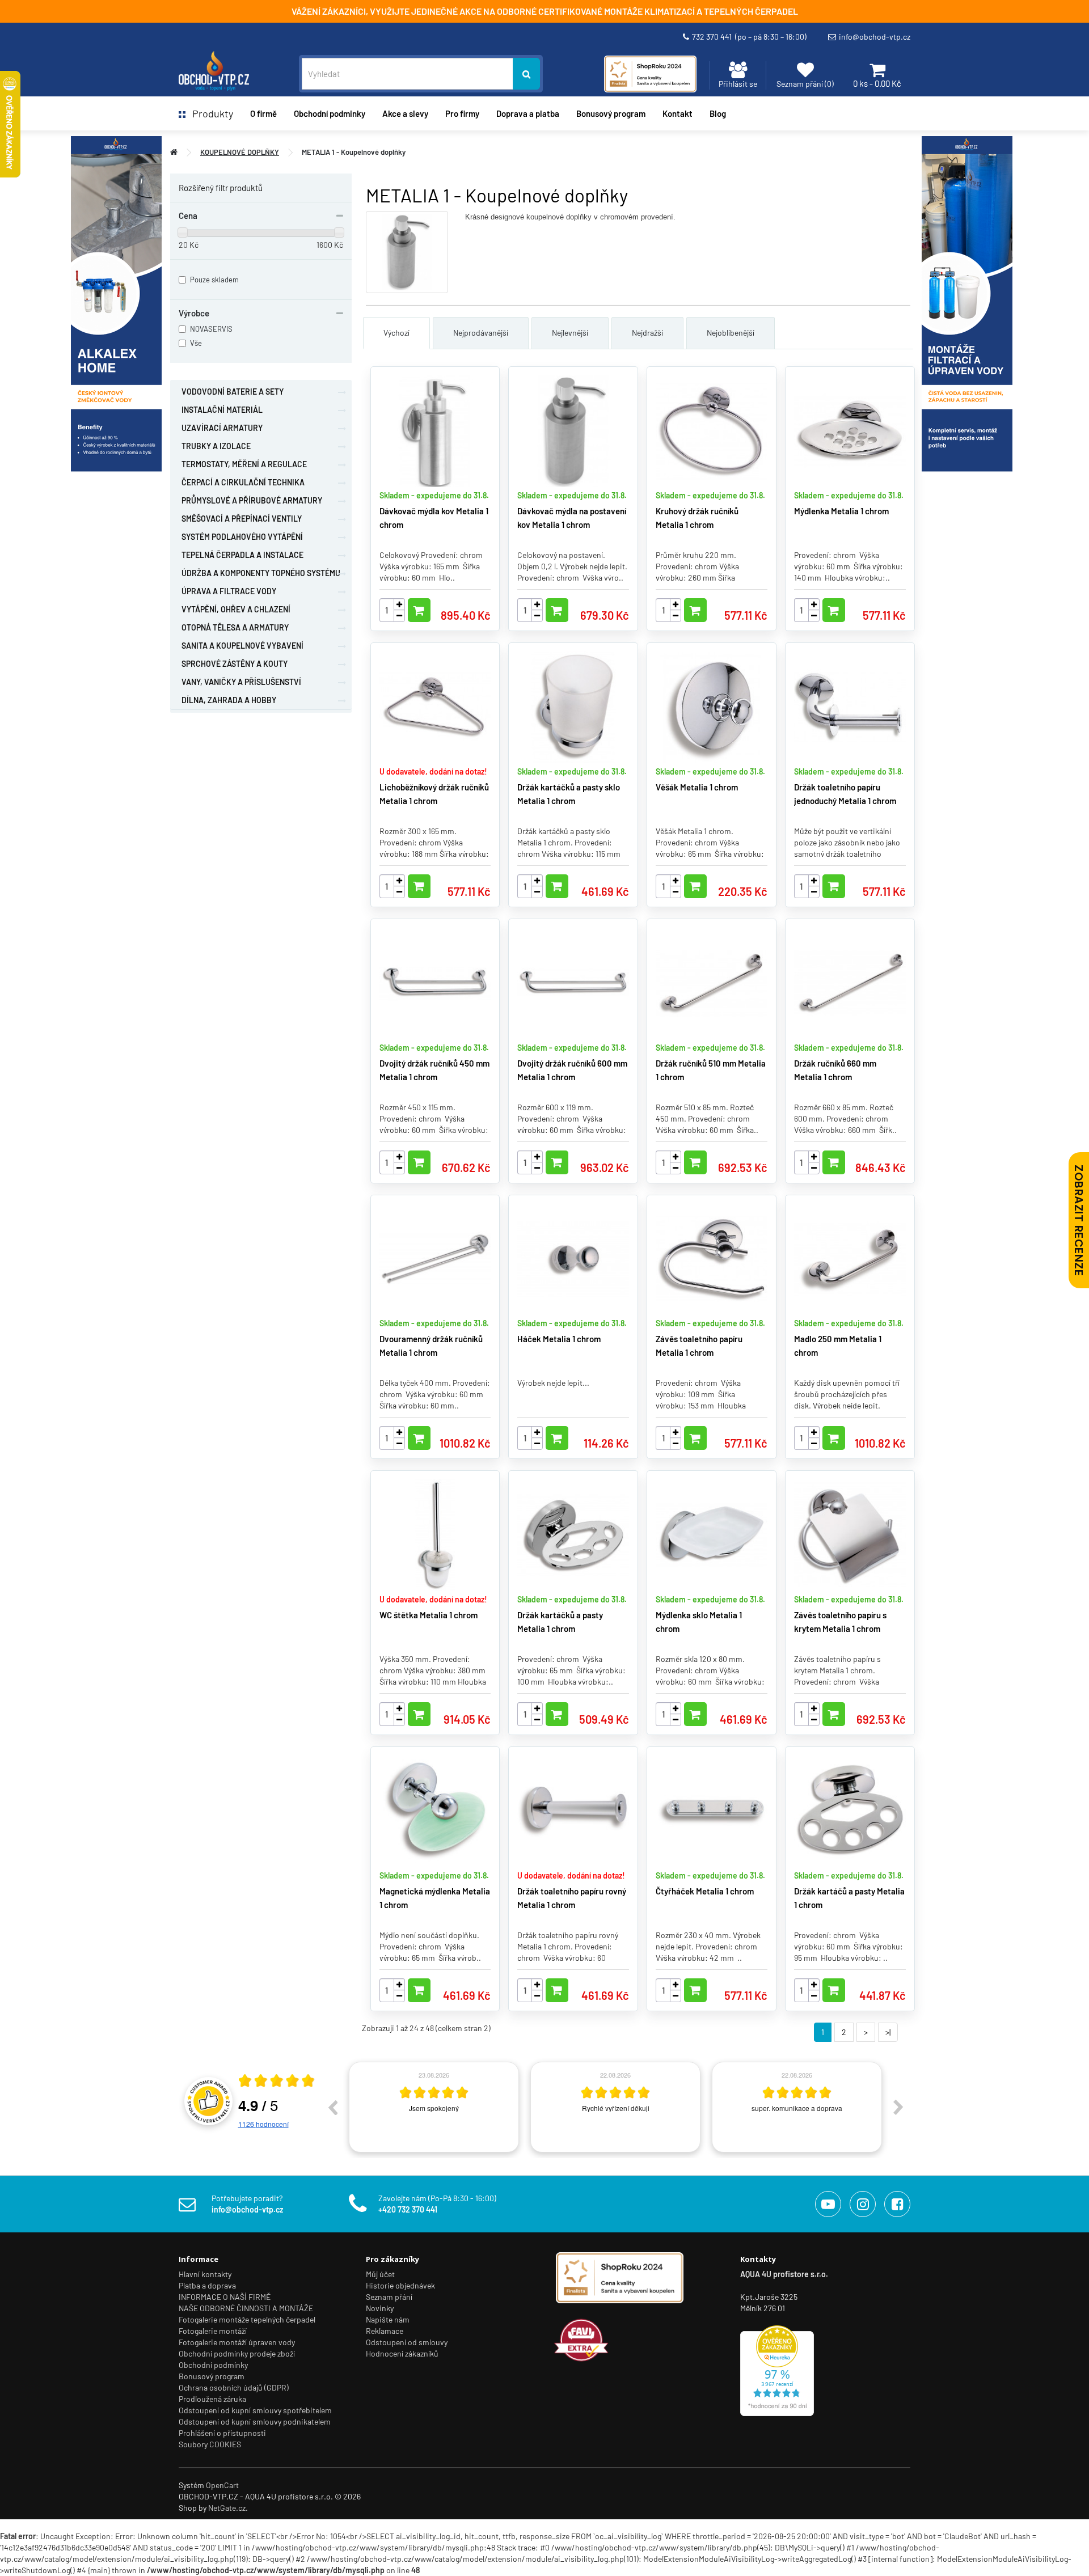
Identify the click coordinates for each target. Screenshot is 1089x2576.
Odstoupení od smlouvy (407, 2342)
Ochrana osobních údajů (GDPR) (234, 2387)
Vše (196, 343)
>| (888, 2032)
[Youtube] (828, 2204)
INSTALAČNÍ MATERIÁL (222, 410)
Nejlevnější (570, 333)
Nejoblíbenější (731, 333)
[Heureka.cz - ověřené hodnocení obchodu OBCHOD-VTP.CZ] (777, 2370)
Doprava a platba (528, 113)
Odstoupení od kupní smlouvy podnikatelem (255, 2421)
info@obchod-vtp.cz (875, 37)
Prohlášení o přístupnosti (222, 2433)
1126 (263, 2124)
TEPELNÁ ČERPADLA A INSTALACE (242, 555)
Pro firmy (462, 113)
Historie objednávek (400, 2285)
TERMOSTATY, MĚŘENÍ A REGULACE (244, 464)
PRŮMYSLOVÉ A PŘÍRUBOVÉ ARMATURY (252, 500)
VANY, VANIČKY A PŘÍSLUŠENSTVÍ (241, 682)
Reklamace (385, 2331)
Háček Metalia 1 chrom (559, 1339)
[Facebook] (897, 2204)
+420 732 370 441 (408, 2209)
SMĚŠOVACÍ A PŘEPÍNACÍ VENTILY (242, 519)
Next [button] (898, 2107)
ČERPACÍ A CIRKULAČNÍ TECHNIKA (243, 482)
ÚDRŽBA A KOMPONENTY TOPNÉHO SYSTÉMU (261, 573)
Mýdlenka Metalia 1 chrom (841, 511)
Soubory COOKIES (210, 2444)
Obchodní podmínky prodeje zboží (237, 2353)
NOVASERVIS (211, 329)
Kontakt (678, 113)
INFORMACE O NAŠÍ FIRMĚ (225, 2297)
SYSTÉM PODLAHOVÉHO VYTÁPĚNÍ (242, 537)
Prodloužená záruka (212, 2399)
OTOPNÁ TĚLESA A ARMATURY (235, 627)
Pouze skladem (214, 280)
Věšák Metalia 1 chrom (697, 787)
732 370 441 (749, 37)
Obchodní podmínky (213, 2365)
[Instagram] (863, 2204)
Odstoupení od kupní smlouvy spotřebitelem (255, 2410)
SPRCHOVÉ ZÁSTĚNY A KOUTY (235, 664)
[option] (349, 2107)
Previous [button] (332, 2107)
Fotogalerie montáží (213, 2331)
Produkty (209, 113)
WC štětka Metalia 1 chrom (429, 1615)
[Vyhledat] (526, 74)
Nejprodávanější (481, 333)
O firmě (263, 113)
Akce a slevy (405, 113)
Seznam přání (389, 2297)
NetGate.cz (227, 2508)
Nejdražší (647, 333)
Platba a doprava (207, 2285)
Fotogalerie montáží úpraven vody (237, 2342)
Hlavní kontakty (205, 2274)
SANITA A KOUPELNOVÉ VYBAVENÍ (242, 646)
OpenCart (222, 2485)
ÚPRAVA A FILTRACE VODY (229, 591)
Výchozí (396, 333)
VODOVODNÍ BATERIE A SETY (233, 392)
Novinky (380, 2308)
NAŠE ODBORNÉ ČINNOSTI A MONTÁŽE (246, 2308)
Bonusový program (611, 113)
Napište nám (388, 2319)
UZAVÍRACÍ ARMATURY (222, 428)
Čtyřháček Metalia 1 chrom (705, 1891)
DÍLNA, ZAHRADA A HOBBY (229, 700)
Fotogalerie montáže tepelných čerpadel (247, 2319)
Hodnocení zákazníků (402, 2353)
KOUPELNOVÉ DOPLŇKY (240, 152)
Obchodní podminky (330, 113)
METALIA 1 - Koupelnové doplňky (354, 152)
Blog (718, 113)
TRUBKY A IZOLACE (216, 446)
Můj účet (380, 2274)
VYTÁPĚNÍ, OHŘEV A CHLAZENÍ (236, 609)
